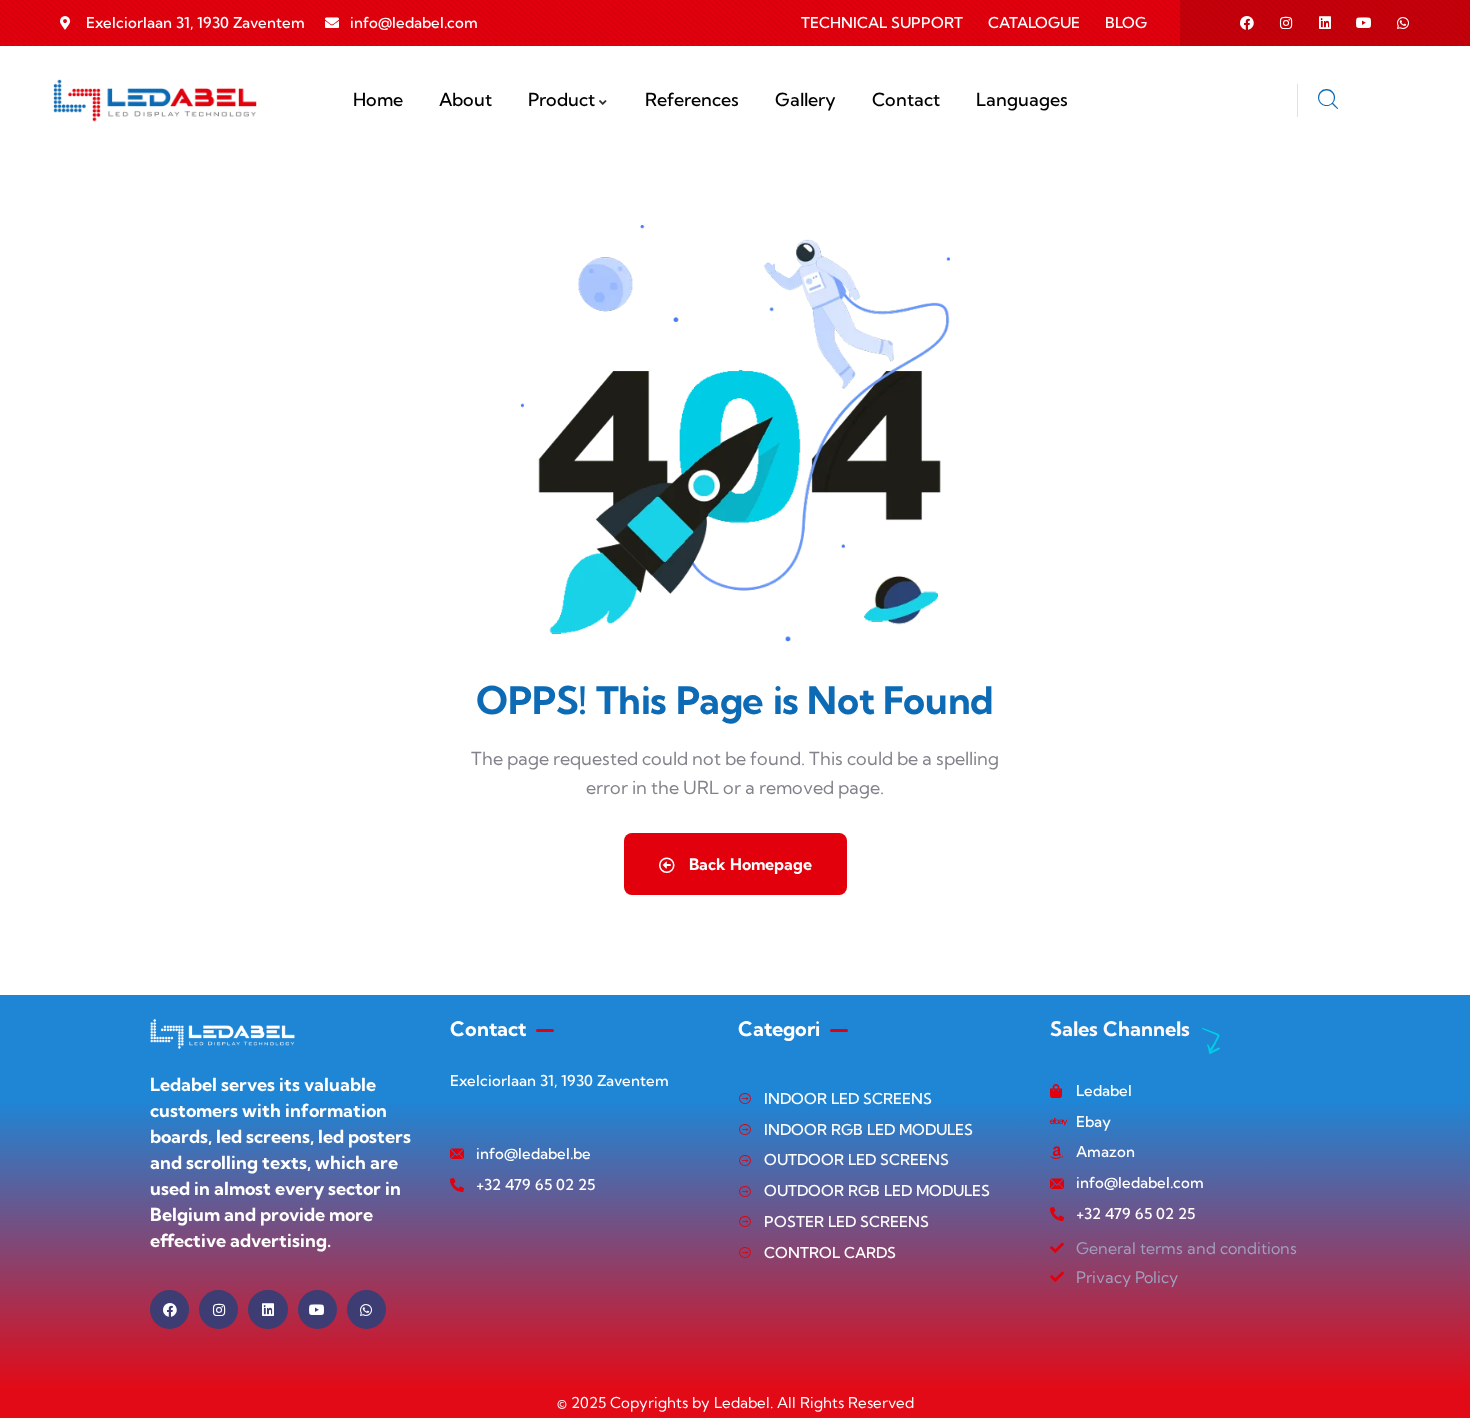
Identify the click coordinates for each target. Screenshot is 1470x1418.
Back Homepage (748, 864)
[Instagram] (1286, 23)
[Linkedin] (1325, 23)
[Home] (155, 101)
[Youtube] (1364, 23)
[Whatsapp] (1403, 23)
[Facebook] (1247, 23)
